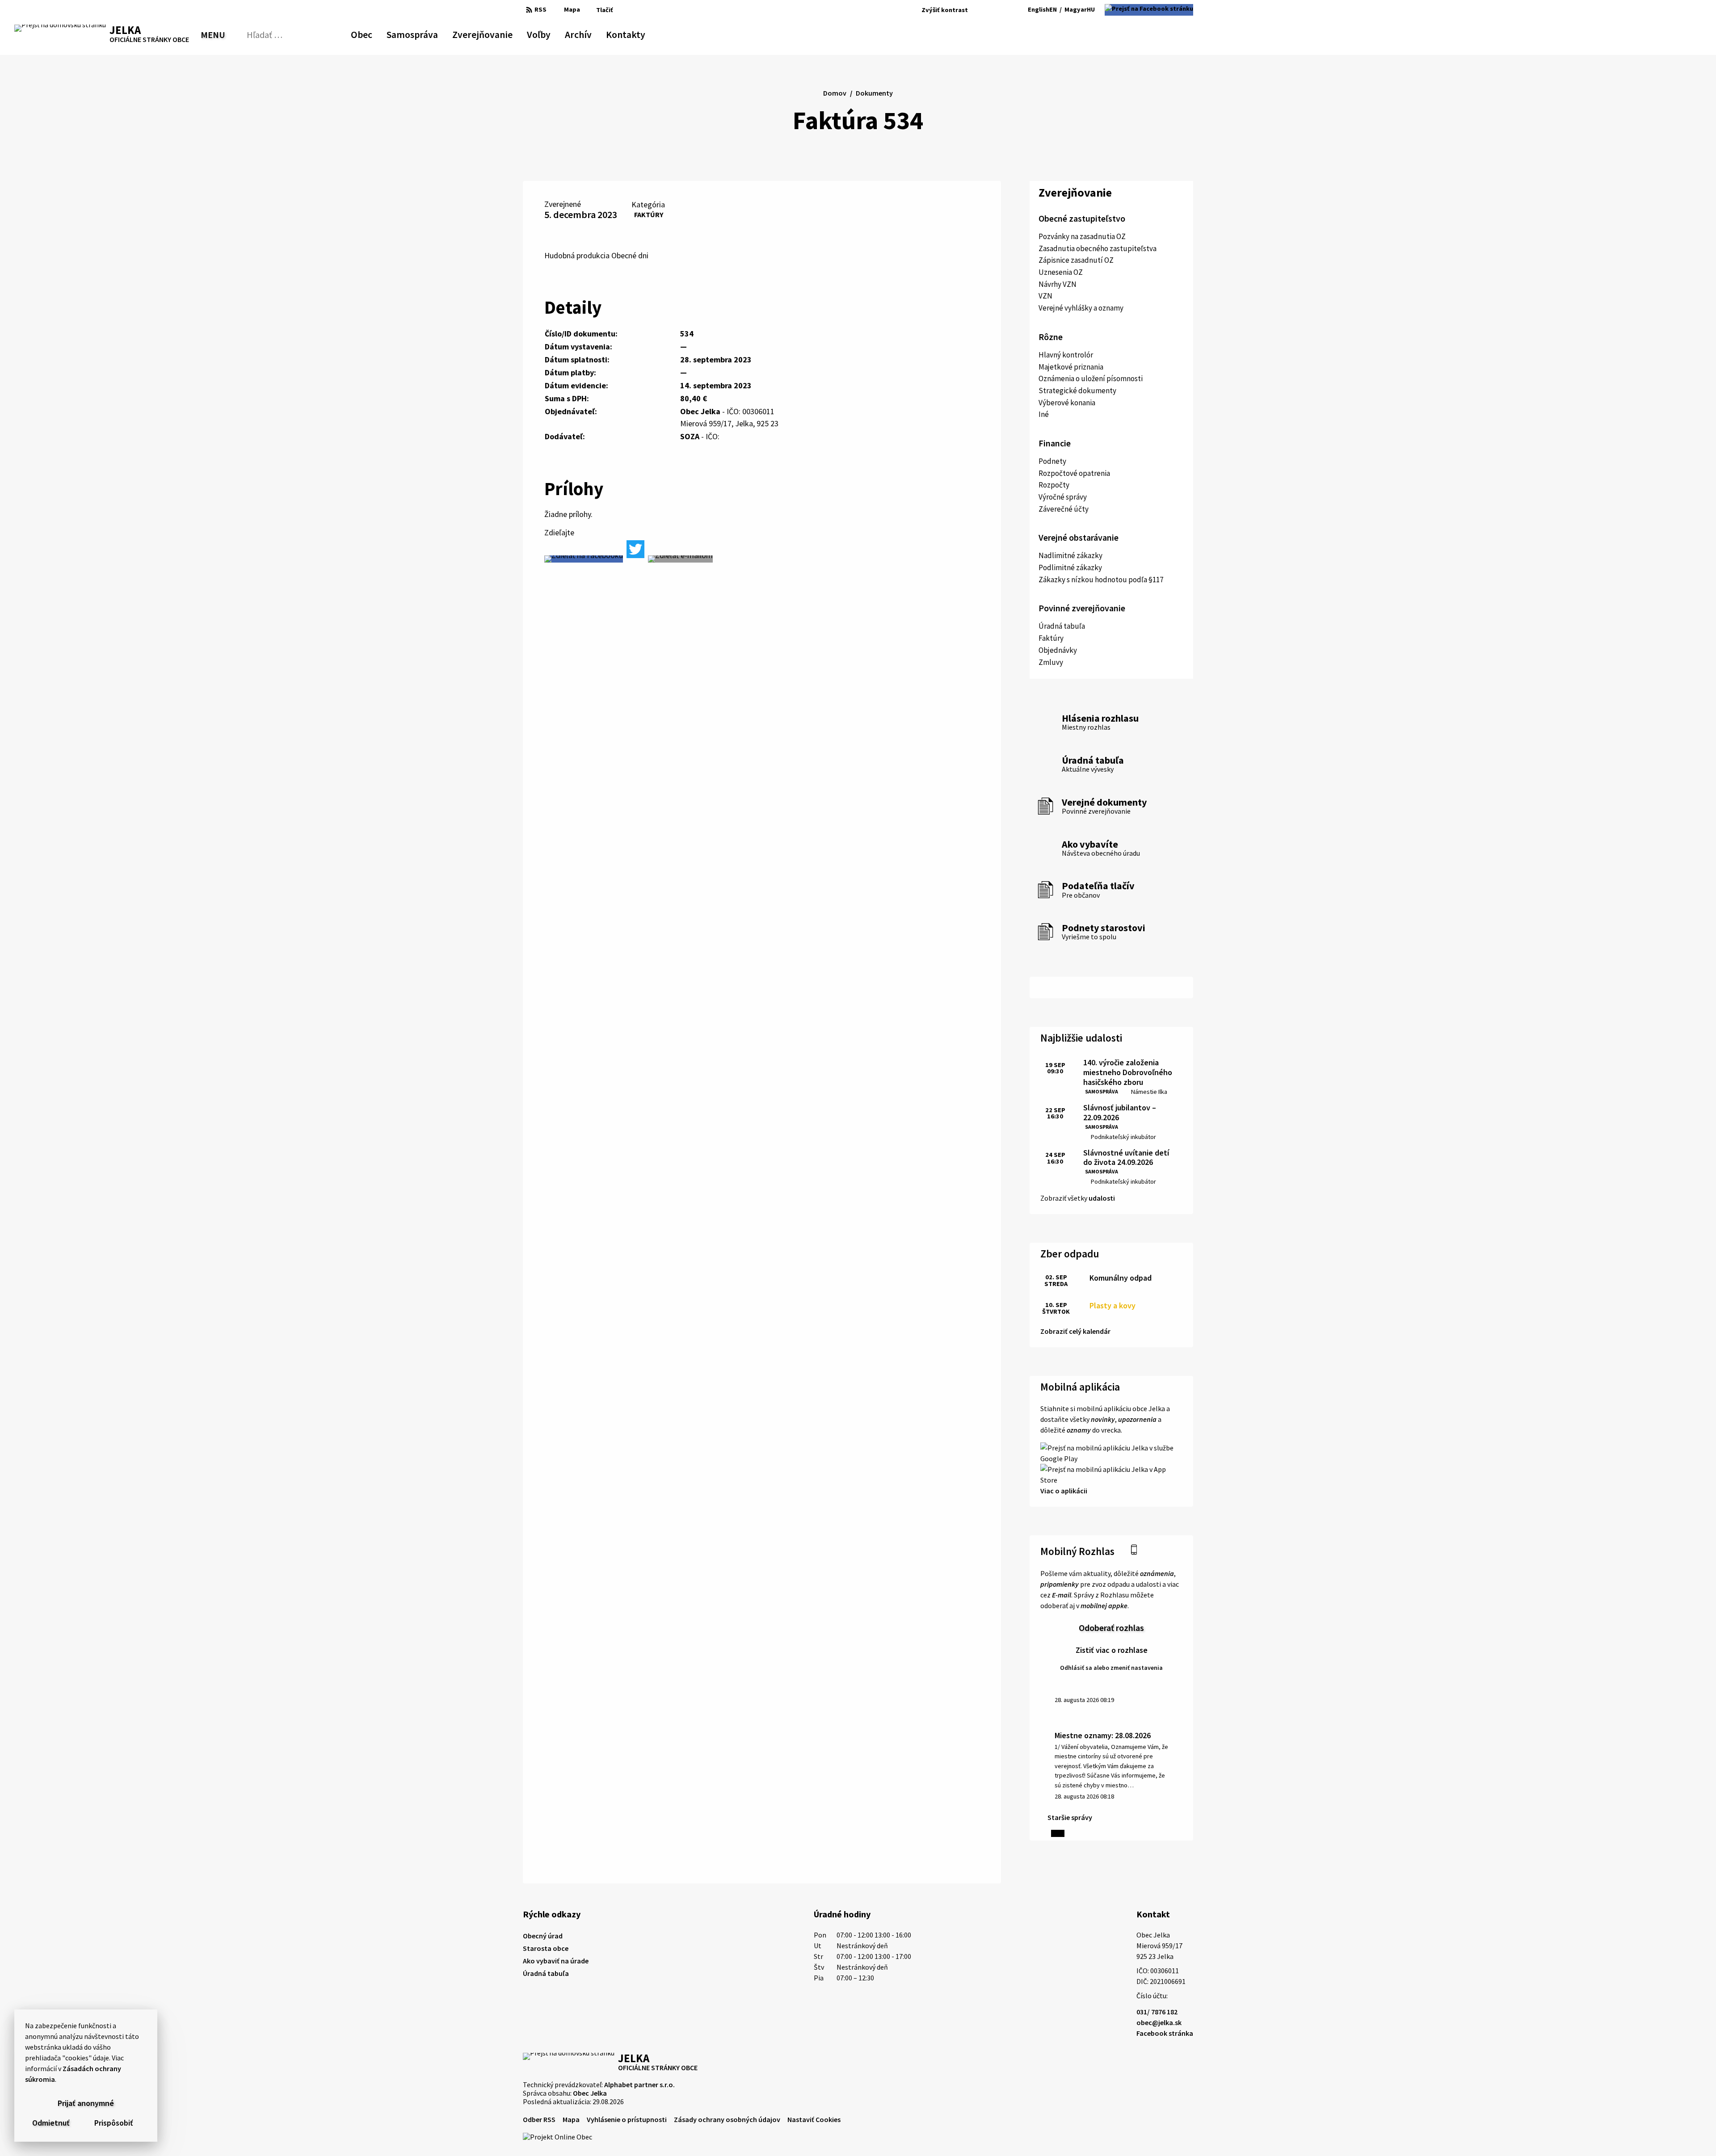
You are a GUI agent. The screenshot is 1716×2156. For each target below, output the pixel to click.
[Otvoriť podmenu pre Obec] (368, 33)
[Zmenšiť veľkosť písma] (977, 10)
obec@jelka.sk (1159, 2022)
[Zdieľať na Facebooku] (584, 559)
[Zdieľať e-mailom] (680, 559)
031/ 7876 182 (1157, 2012)
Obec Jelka (590, 2093)
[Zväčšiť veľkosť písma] (1000, 10)
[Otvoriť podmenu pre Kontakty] (637, 33)
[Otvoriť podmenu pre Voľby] (546, 33)
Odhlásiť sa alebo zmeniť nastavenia (1111, 1668)
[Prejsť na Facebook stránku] (1149, 10)
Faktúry (649, 214)
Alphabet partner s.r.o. (639, 2085)
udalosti (1102, 1198)
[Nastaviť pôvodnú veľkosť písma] (988, 10)
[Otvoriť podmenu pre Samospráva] (433, 33)
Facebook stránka (1165, 2033)
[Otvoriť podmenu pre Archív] (587, 33)
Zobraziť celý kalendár (1075, 1331)
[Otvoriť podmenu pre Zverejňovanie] (508, 33)
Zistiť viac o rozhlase (1112, 1650)
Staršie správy (1070, 1817)
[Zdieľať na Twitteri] (635, 549)
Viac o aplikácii (1064, 1491)
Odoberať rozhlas (1111, 1628)
